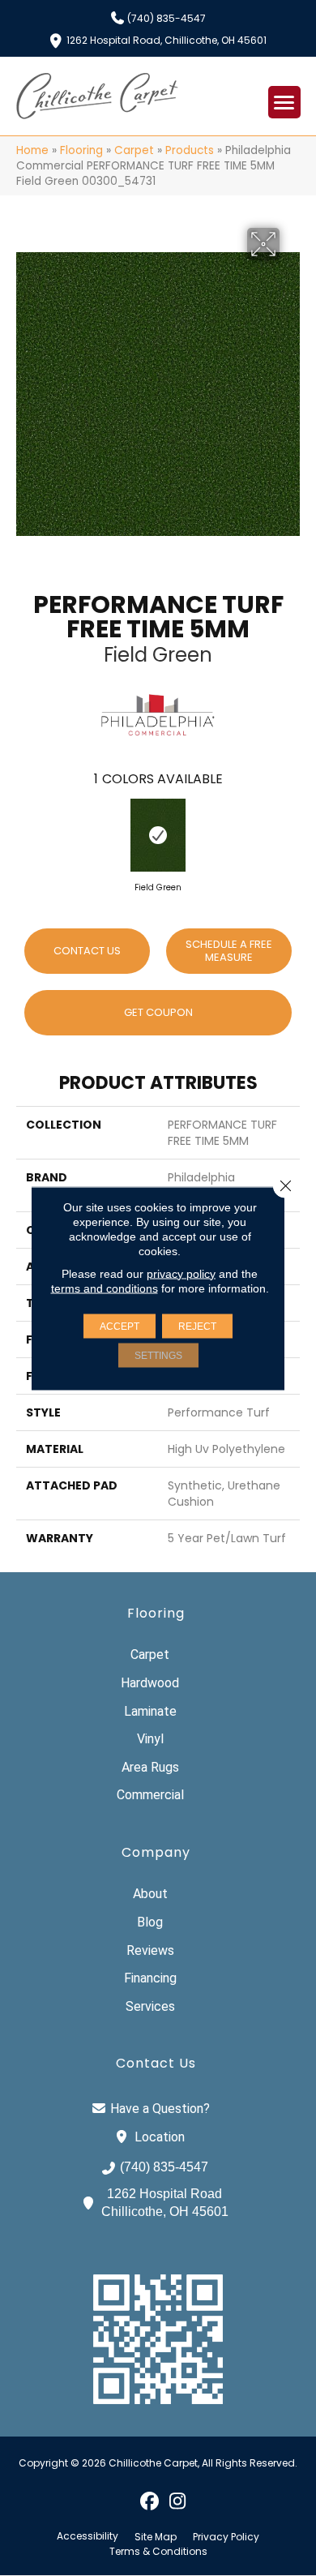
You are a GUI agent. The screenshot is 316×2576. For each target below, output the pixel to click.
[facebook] (149, 2501)
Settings (158, 1355)
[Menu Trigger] (284, 102)
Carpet (134, 150)
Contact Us (87, 951)
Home (32, 150)
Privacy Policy (226, 2537)
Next (292, 832)
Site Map (156, 2537)
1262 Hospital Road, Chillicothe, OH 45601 (167, 39)
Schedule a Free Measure (229, 951)
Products (190, 150)
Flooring (81, 150)
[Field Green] (158, 835)
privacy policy (181, 1273)
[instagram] (178, 2501)
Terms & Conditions (158, 2552)
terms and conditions (105, 1288)
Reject (197, 1326)
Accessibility (88, 2536)
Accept (120, 1326)
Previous (24, 832)
